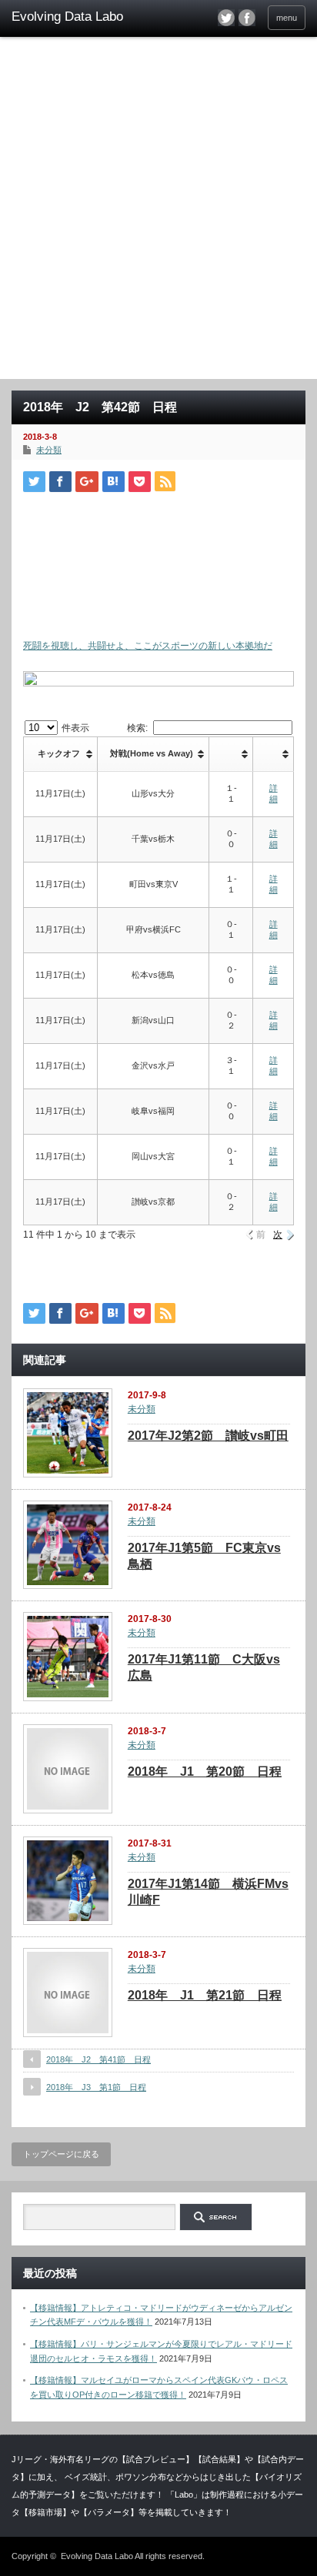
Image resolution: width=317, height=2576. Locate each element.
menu (287, 18)
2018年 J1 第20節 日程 (205, 1772)
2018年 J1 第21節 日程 (205, 1995)
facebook (247, 18)
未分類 (49, 450)
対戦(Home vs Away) (152, 753)
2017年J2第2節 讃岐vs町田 (208, 1436)
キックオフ (59, 753)
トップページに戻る (61, 2154)
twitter (226, 18)
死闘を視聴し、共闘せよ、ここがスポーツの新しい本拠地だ (148, 646)
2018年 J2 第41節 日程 (98, 2059)
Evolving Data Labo (97, 2556)
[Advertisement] (158, 213)
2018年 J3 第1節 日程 (96, 2087)
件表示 (74, 728)
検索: (137, 728)
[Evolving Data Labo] (75, 17)
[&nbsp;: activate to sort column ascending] (231, 754)
